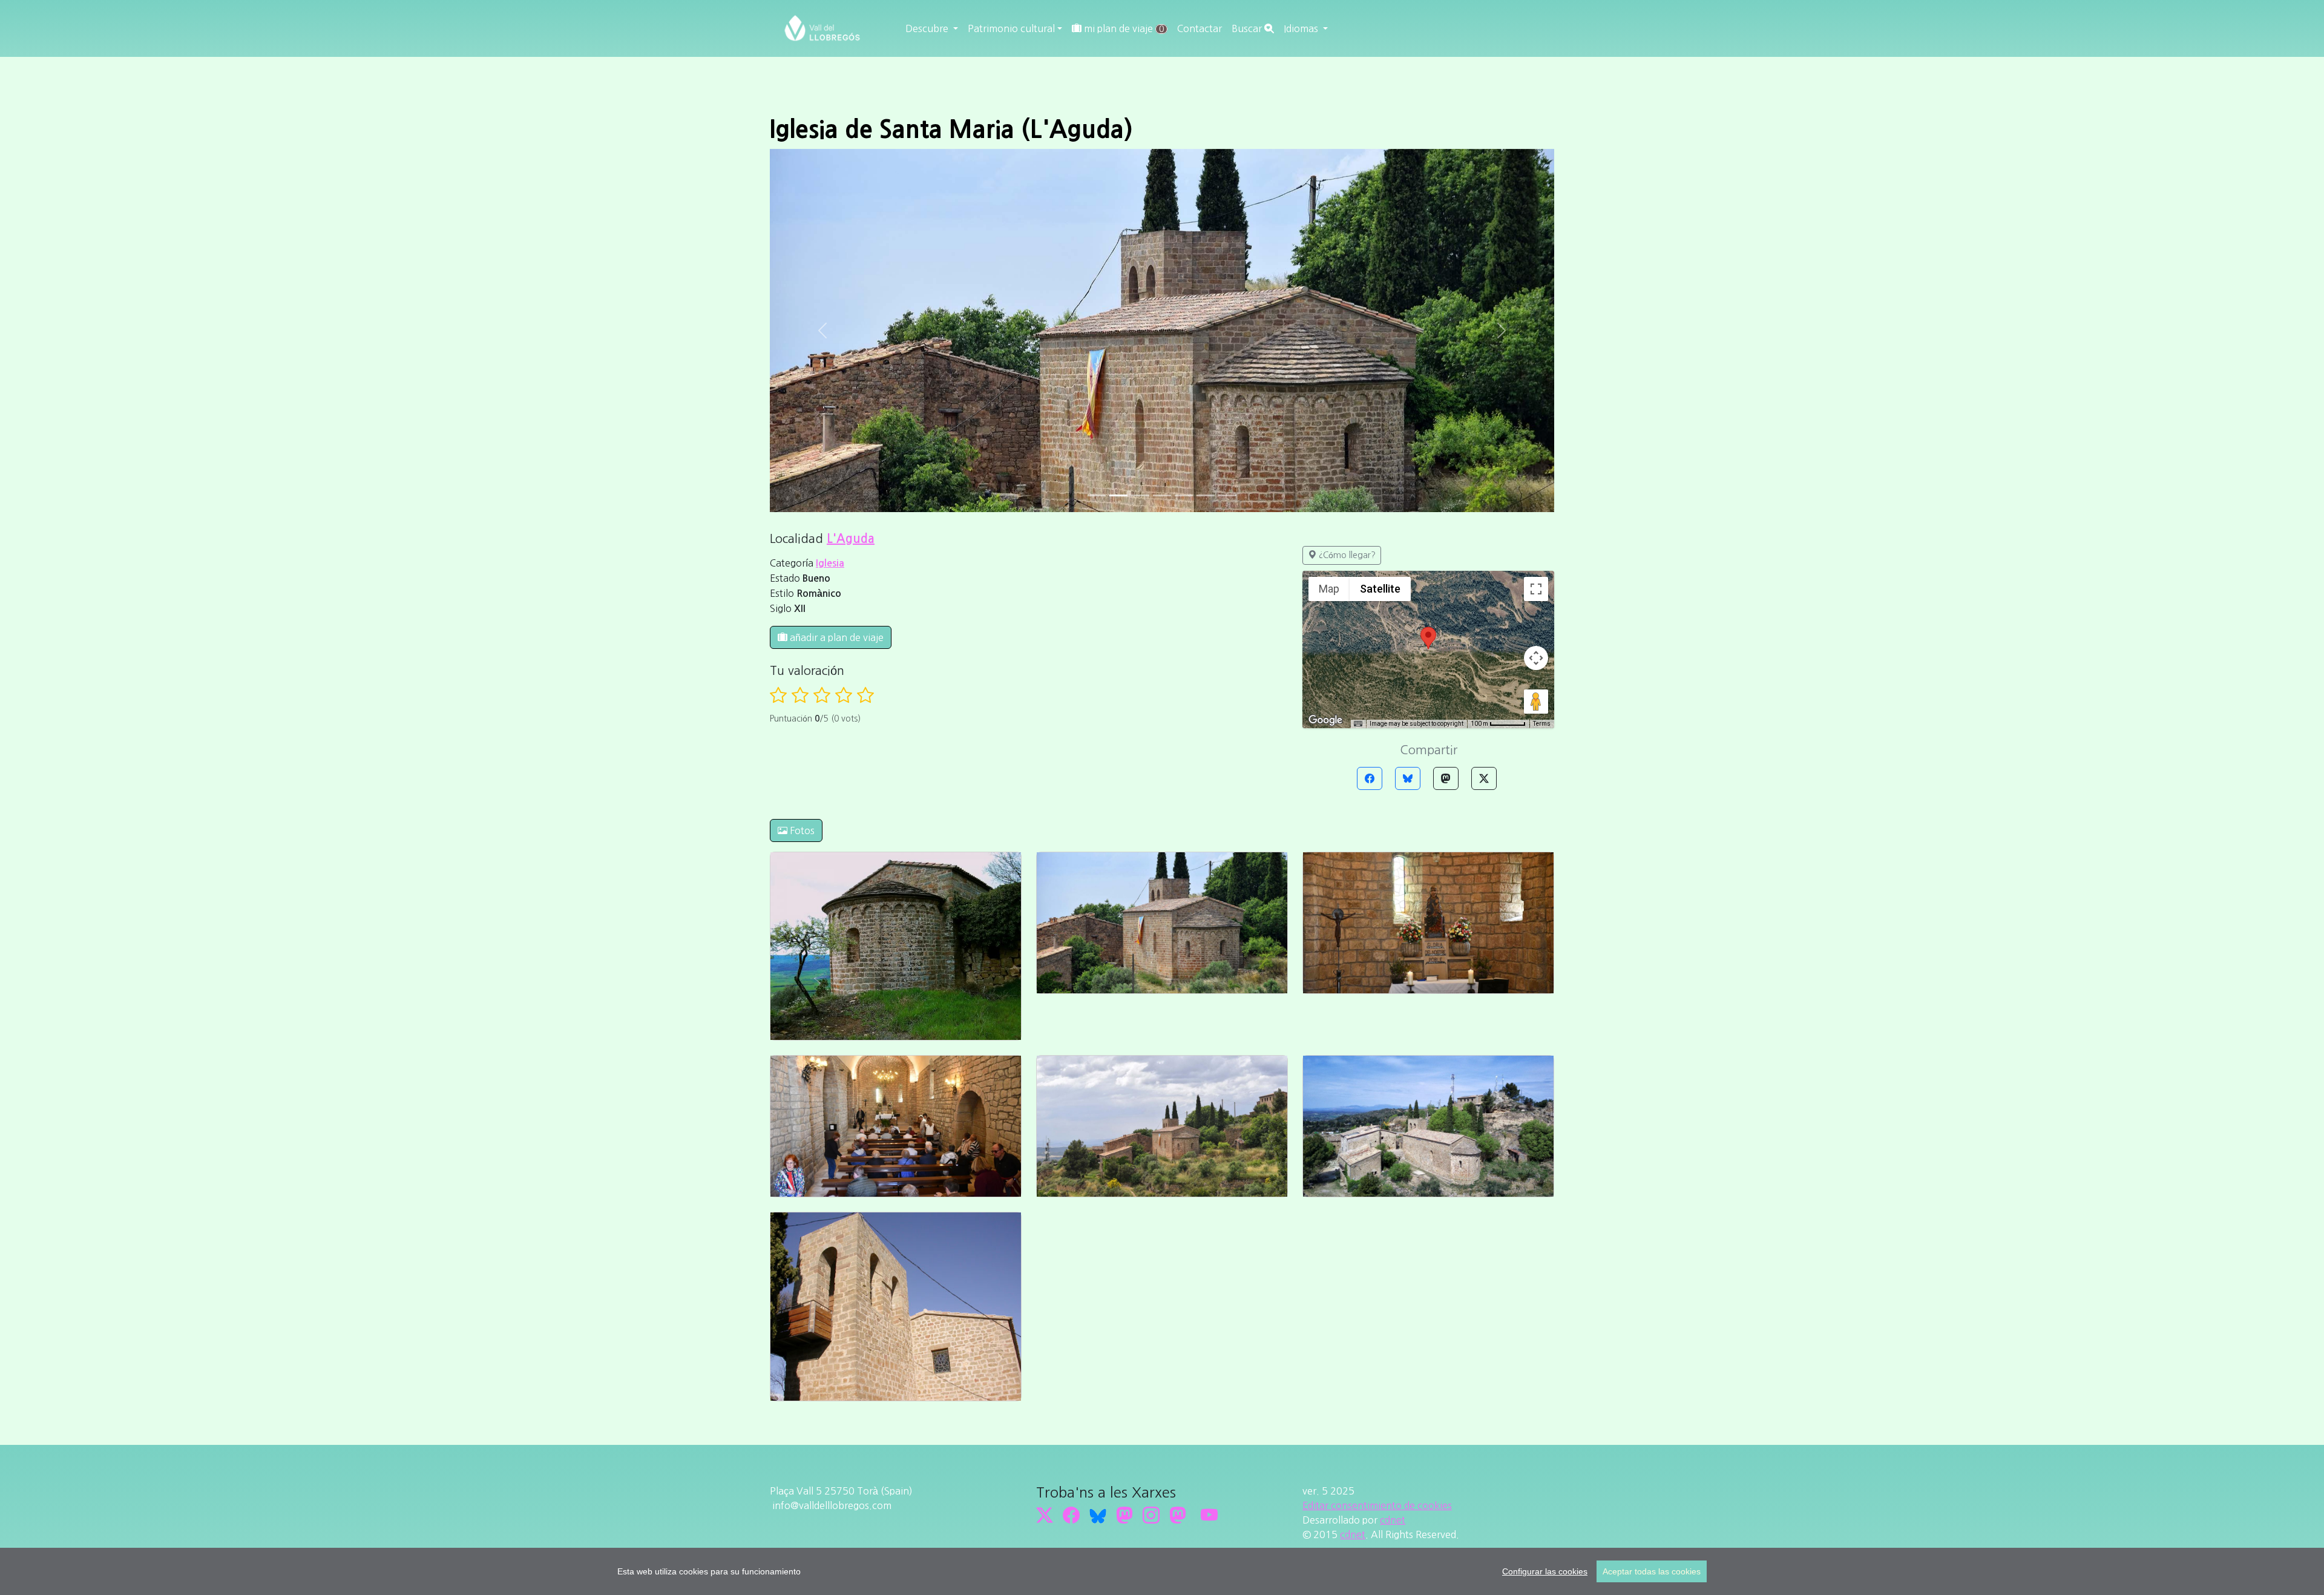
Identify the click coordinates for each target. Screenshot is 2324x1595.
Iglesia (830, 563)
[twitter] (1045, 1515)
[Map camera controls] (1536, 658)
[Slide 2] (1140, 495)
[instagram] (1151, 1515)
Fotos (801, 830)
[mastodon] (1178, 1515)
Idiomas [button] (1302, 28)
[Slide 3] (1162, 495)
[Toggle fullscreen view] (1536, 589)
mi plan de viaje (1123, 28)
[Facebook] (1370, 778)
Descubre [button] (928, 28)
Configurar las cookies (1545, 1571)
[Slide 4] (1184, 495)
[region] (1162, 1571)
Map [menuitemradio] (1329, 589)
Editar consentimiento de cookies (1377, 1505)
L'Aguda (851, 539)
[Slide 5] (1206, 495)
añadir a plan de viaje (835, 637)
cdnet (1393, 1520)
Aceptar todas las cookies (1652, 1571)
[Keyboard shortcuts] (1358, 724)
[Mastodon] (1446, 778)
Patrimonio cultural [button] (1011, 28)
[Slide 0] (1097, 495)
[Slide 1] (1118, 495)
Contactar (1200, 28)
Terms (1542, 724)
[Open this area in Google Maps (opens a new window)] (1325, 720)
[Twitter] (1484, 778)
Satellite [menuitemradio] (1380, 589)
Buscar (1248, 28)
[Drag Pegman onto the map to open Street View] (1536, 702)
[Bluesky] (1408, 778)
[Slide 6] (1227, 495)
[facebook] (1071, 1515)
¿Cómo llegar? (1346, 555)
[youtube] (1209, 1515)
